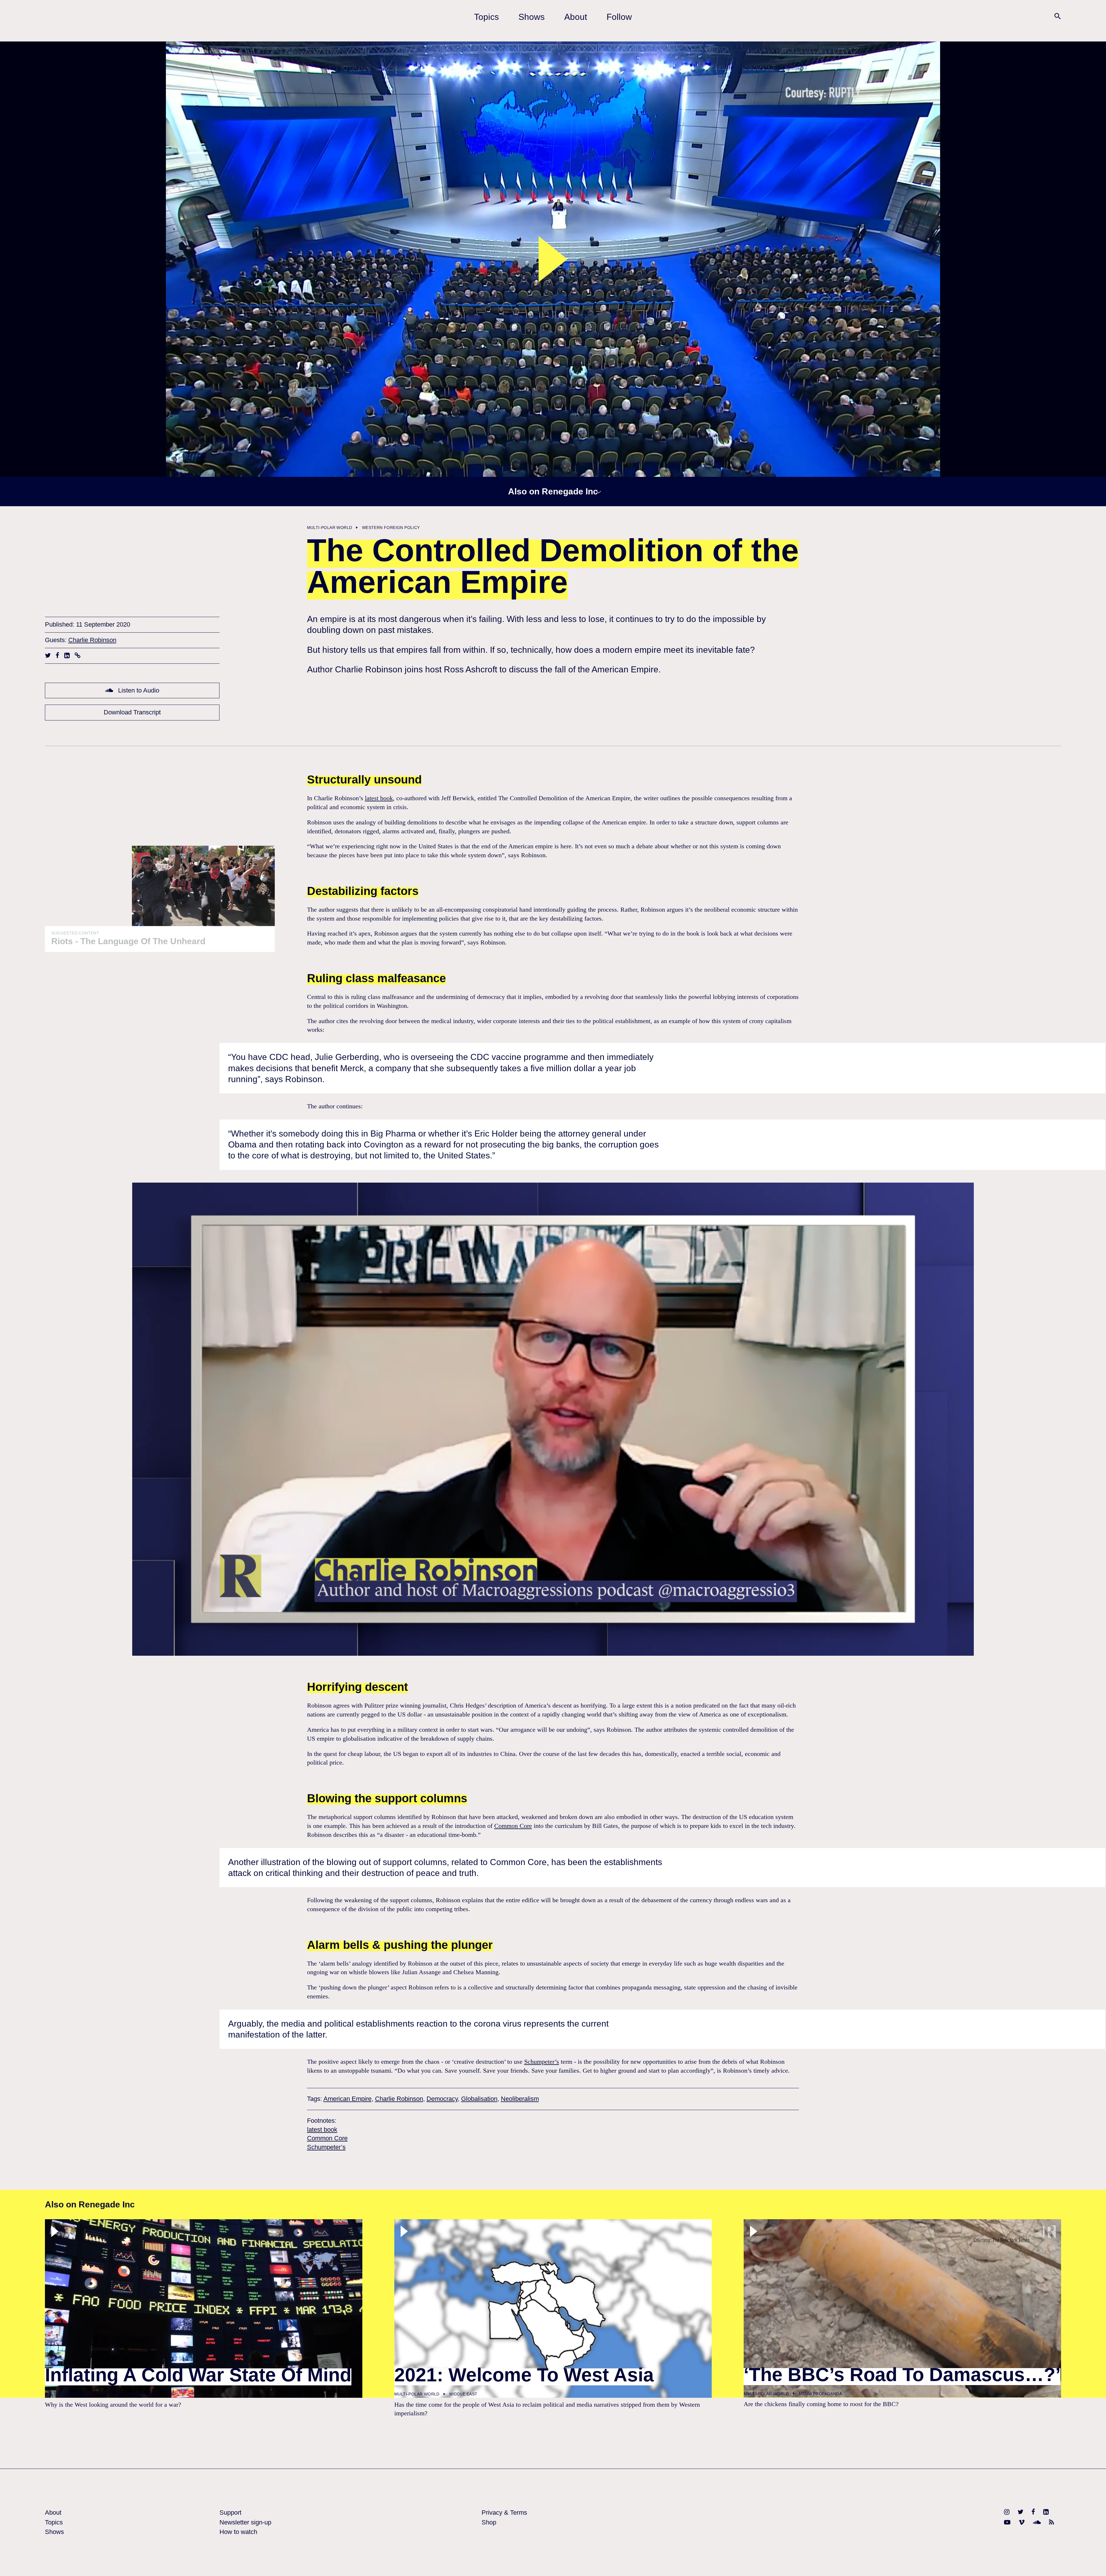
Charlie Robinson (92, 640)
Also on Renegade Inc (553, 491)
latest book (379, 798)
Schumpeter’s (542, 2062)
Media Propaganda (820, 2394)
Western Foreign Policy (391, 528)
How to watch (238, 2532)
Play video (553, 259)
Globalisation (479, 2099)
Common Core (513, 1826)
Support (230, 2513)
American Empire (347, 2099)
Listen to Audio (138, 690)
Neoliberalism (520, 2099)
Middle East (463, 2394)
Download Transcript (132, 712)
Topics (486, 17)
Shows (532, 17)
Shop (489, 2522)
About (576, 17)
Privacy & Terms (504, 2513)
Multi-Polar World (330, 528)
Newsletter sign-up (245, 2522)
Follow (619, 17)
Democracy (442, 2099)
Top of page (1092, 2562)
